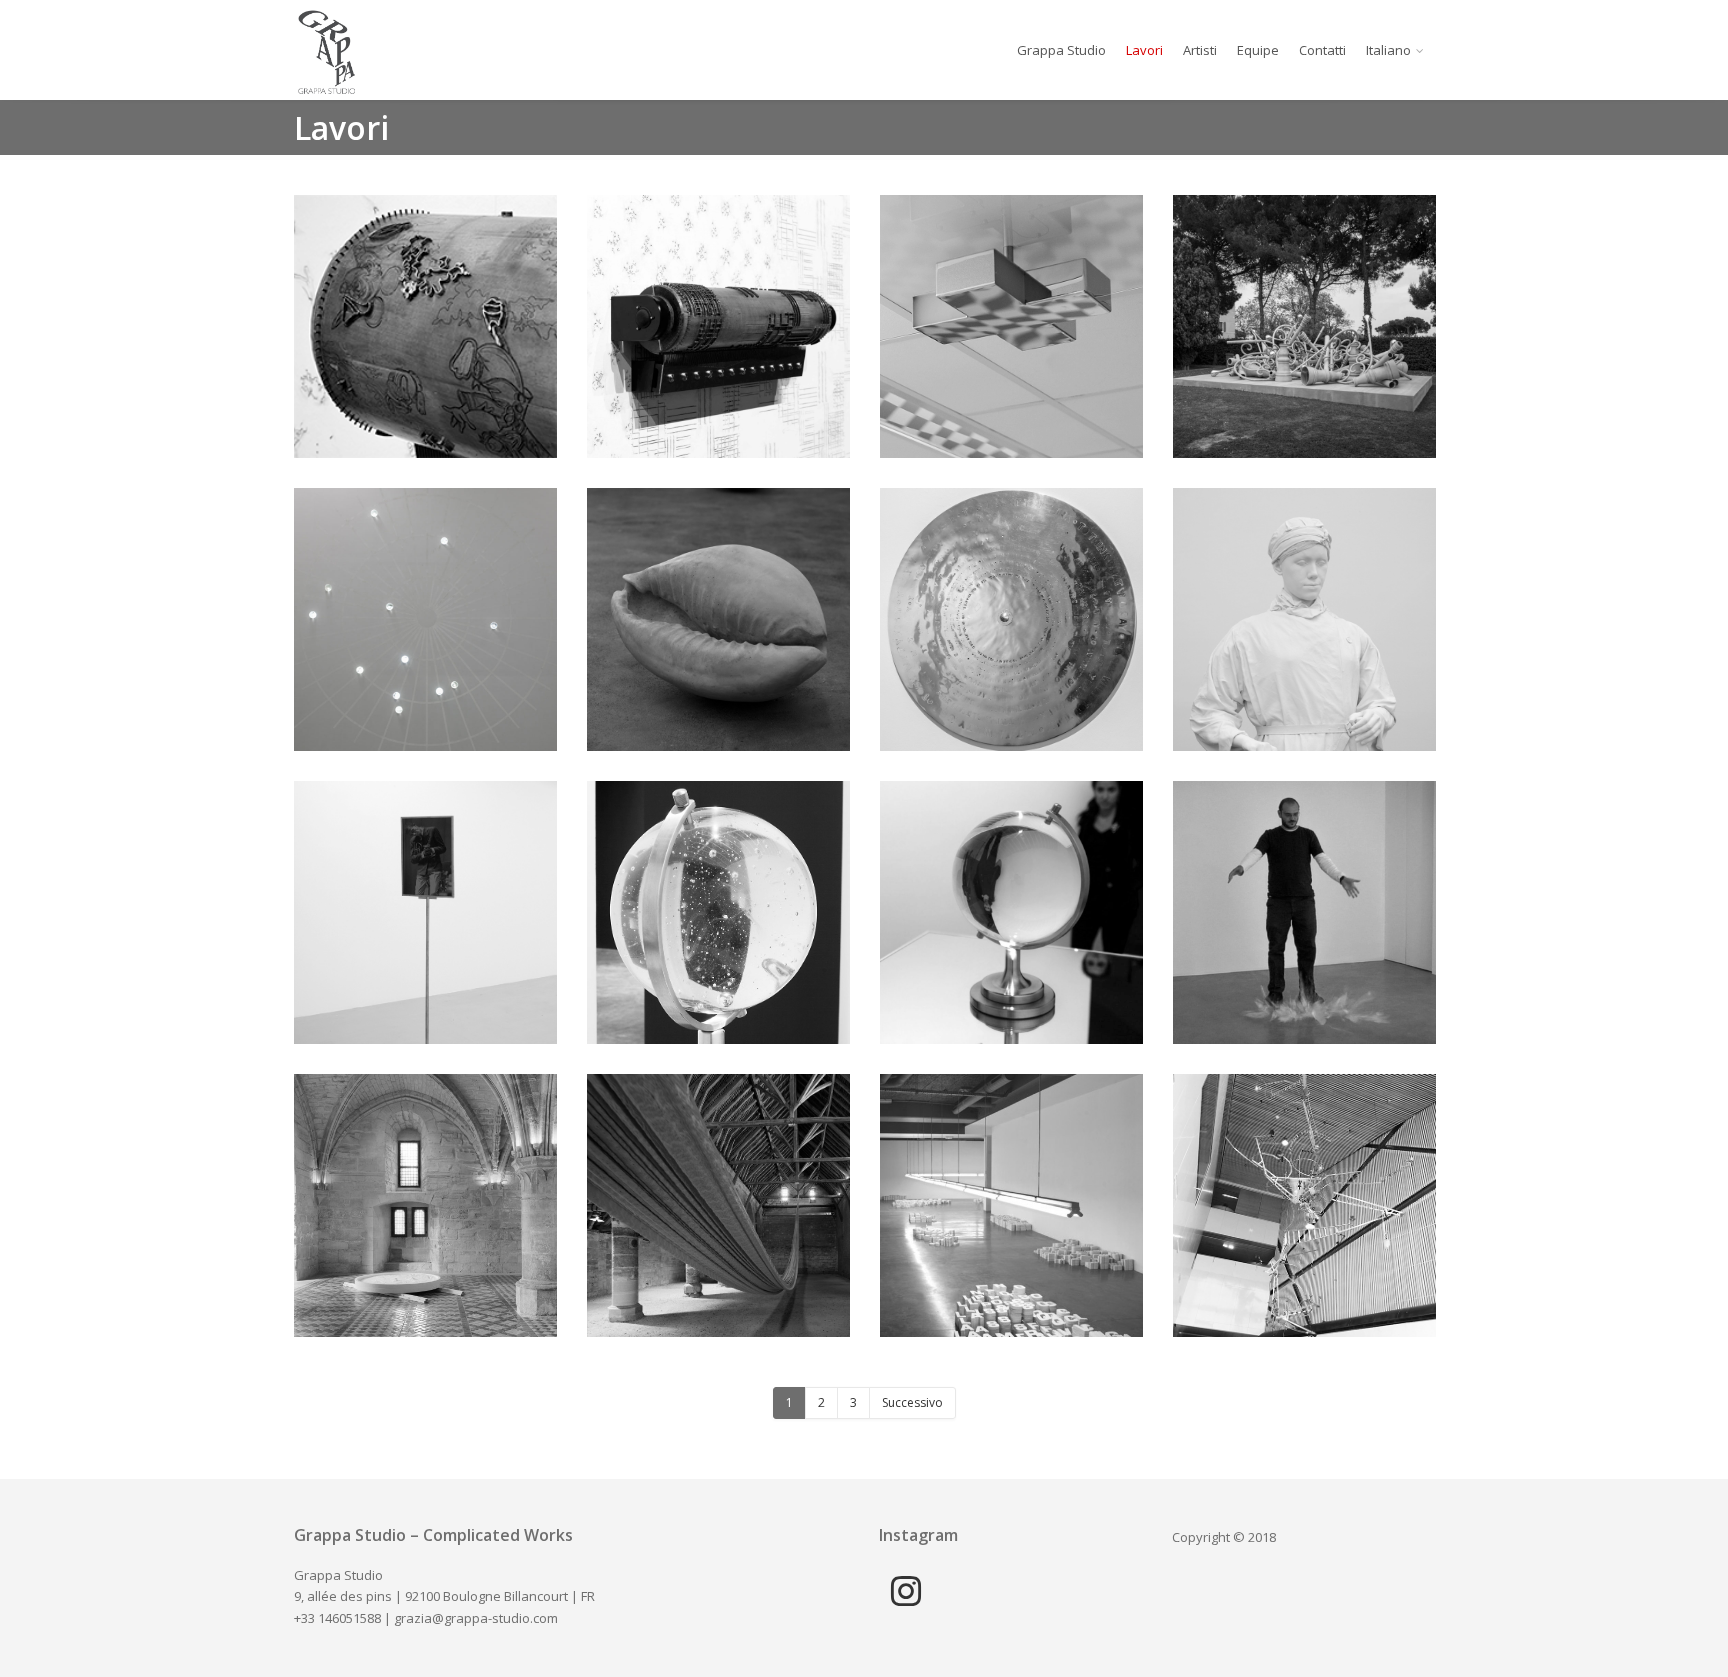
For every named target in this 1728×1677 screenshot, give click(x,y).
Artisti (1200, 50)
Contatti (1322, 50)
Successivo (912, 1402)
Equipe (1258, 50)
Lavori (1144, 50)
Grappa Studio (1061, 50)
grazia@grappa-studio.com (476, 1618)
